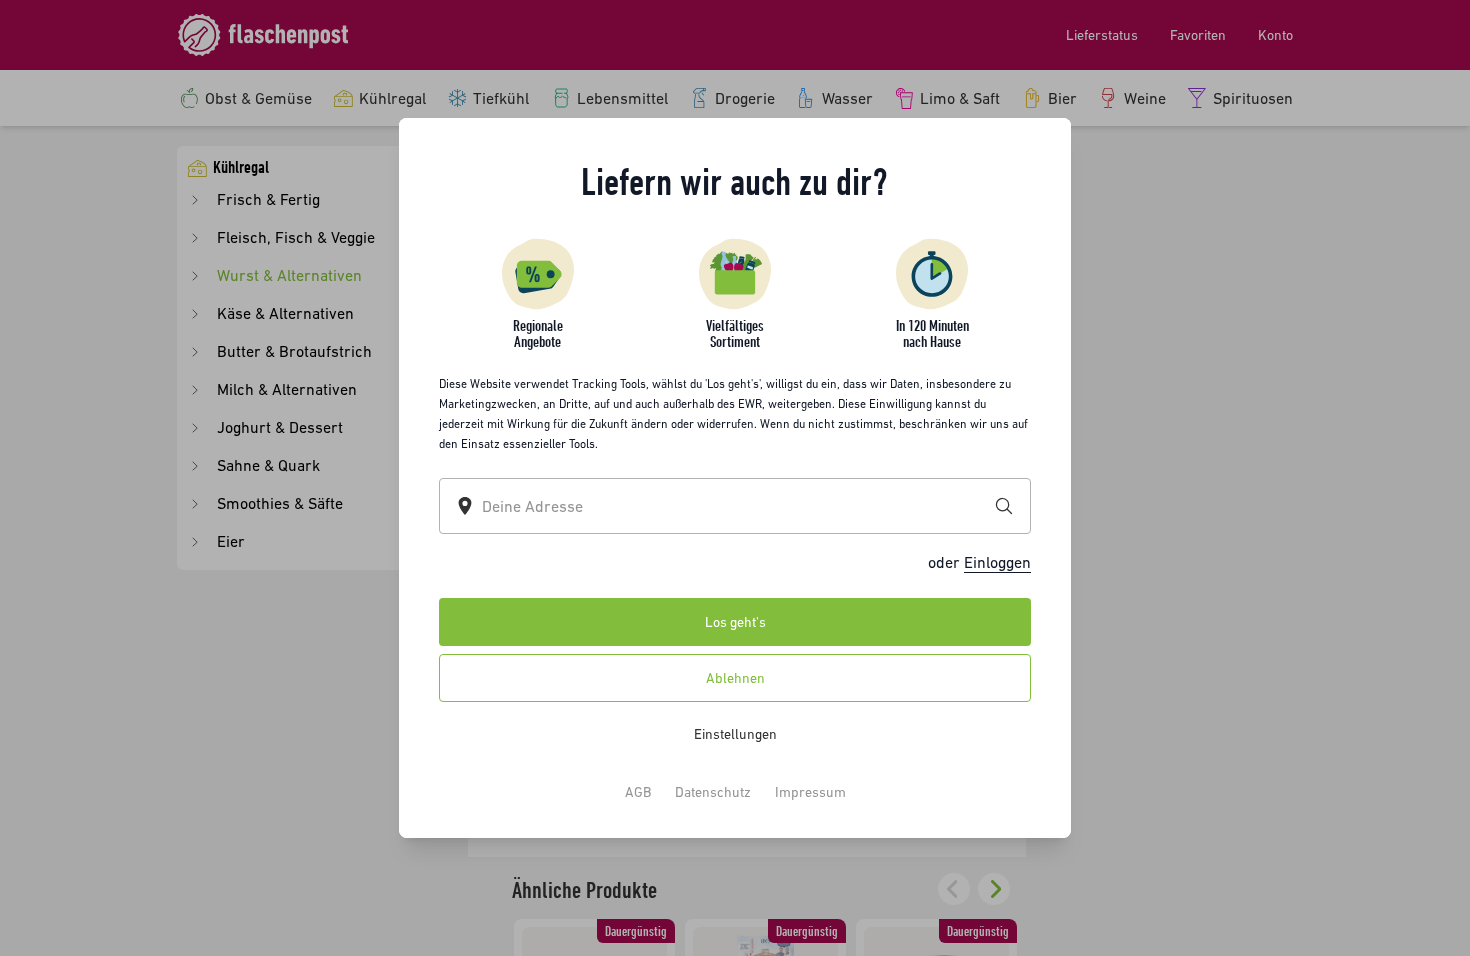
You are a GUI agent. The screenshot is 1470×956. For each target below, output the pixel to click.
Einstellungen (735, 734)
